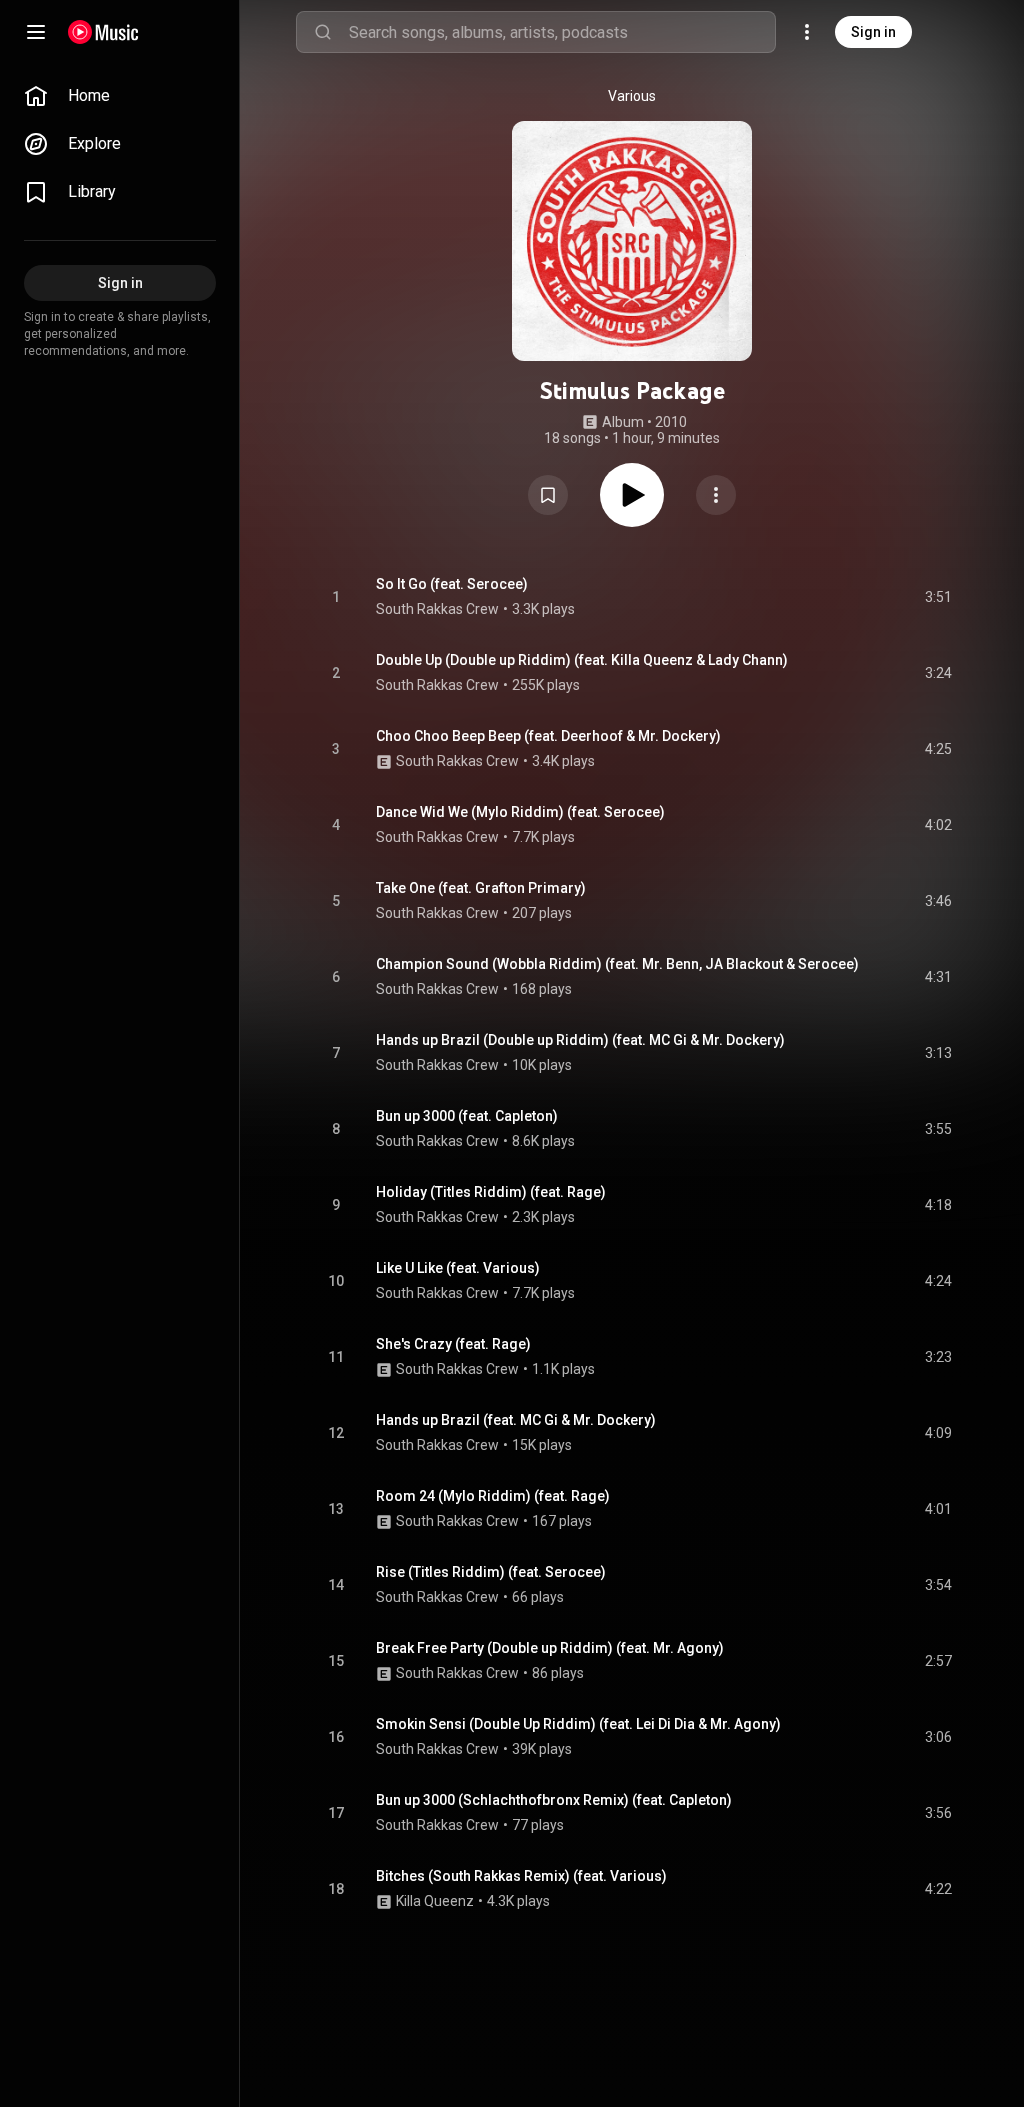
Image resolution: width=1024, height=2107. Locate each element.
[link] (120, 96)
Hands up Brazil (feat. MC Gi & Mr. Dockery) (516, 1420)
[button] (548, 495)
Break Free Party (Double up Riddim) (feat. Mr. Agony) (550, 1648)
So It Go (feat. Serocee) (452, 584)
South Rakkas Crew (437, 609)
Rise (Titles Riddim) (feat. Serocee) (491, 1572)
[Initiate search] (323, 32)
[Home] (103, 32)
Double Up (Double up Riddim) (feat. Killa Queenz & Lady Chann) (582, 660)
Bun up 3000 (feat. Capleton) (467, 1116)
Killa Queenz (435, 1901)
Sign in (873, 32)
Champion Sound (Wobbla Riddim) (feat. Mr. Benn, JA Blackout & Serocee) (617, 964)
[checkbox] (938, 597)
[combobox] (562, 32)
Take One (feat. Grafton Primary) (481, 888)
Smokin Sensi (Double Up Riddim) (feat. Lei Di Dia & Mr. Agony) (578, 1724)
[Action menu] (716, 495)
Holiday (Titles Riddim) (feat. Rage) (491, 1192)
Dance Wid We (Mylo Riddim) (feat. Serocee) (520, 812)
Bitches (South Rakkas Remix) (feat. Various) (521, 1876)
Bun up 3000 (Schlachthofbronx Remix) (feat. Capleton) (554, 1800)
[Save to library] (548, 495)
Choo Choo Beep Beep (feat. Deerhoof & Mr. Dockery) (548, 736)
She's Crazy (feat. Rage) (453, 1344)
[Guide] (36, 32)
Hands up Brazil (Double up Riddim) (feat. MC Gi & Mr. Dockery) (580, 1040)
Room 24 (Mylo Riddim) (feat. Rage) (493, 1496)
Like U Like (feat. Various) (458, 1268)
